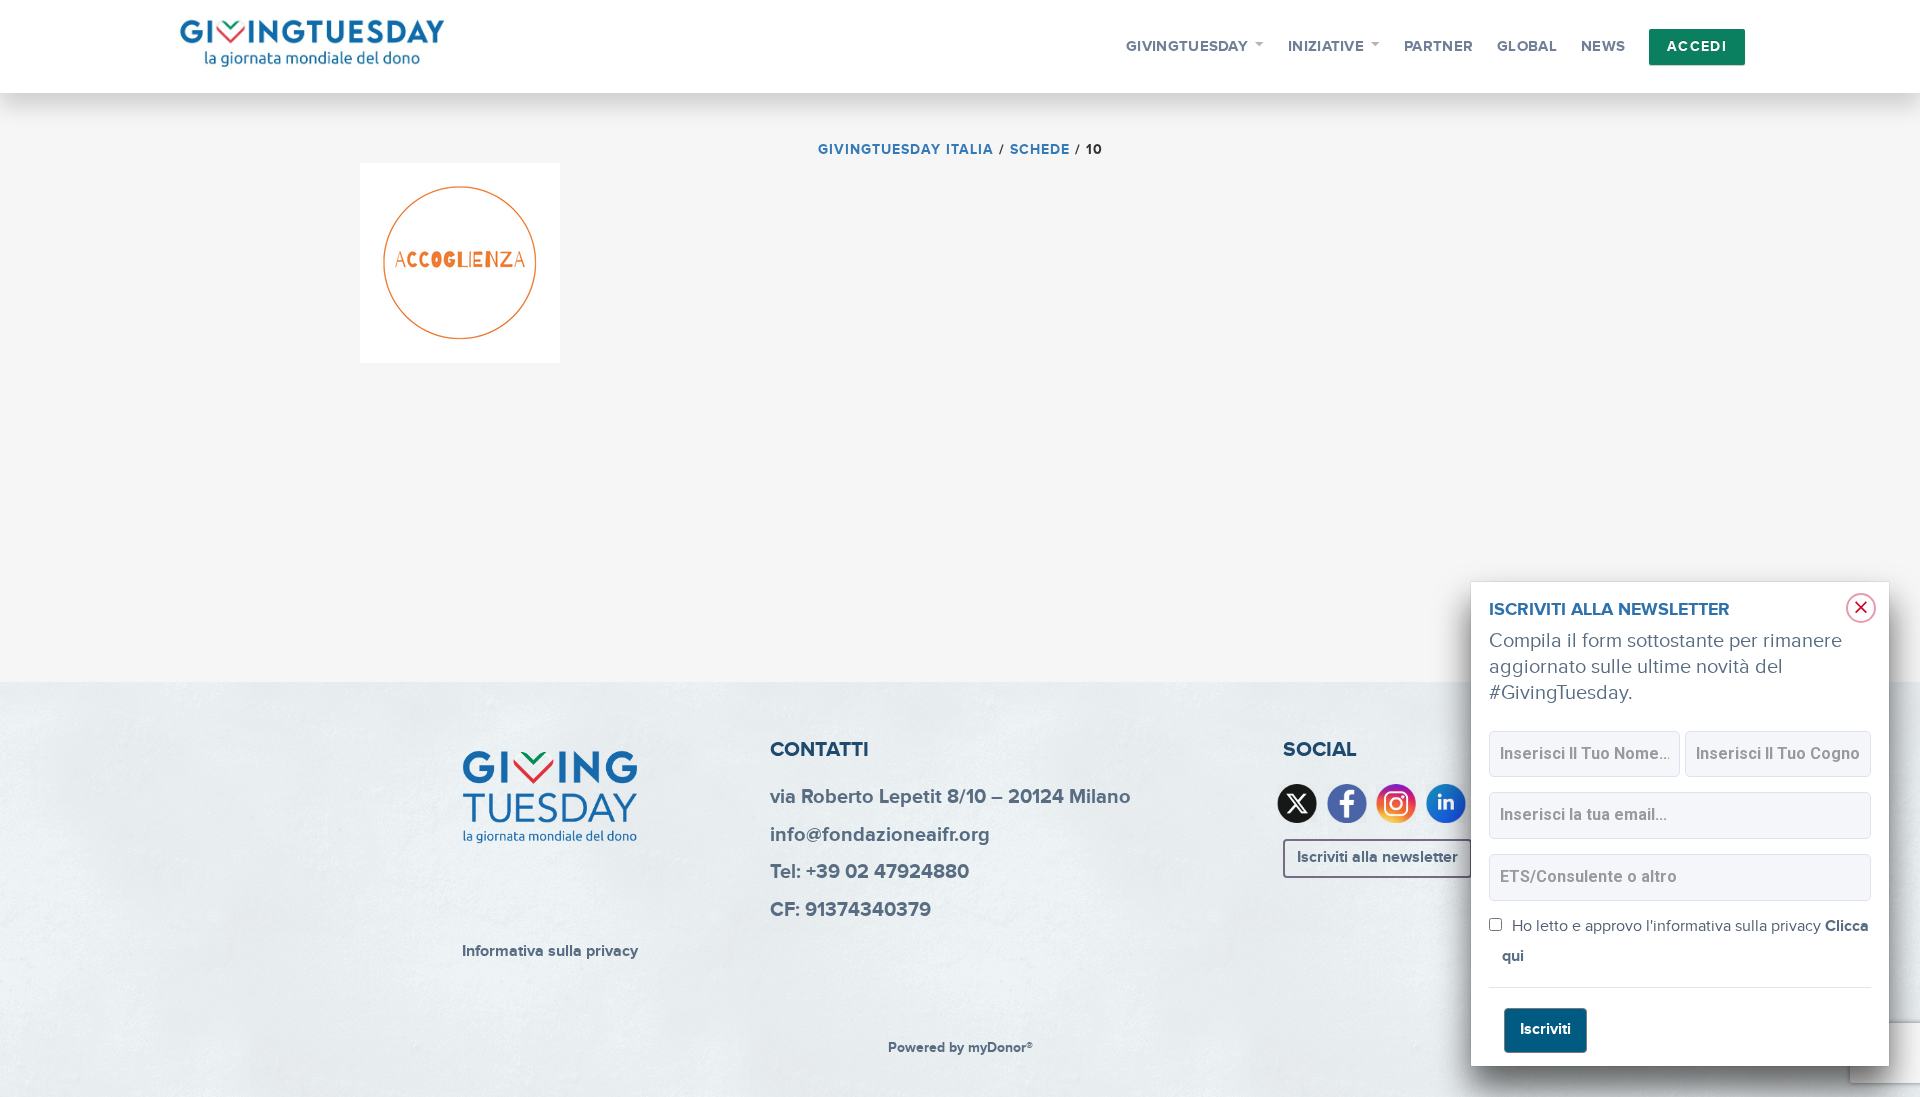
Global (1527, 46)
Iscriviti (1545, 1029)
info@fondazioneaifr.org (880, 835)
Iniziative (1326, 46)
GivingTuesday (1187, 46)
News (1603, 46)
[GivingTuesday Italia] (312, 44)
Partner (1438, 46)
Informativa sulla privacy (550, 951)
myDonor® (1000, 1048)
